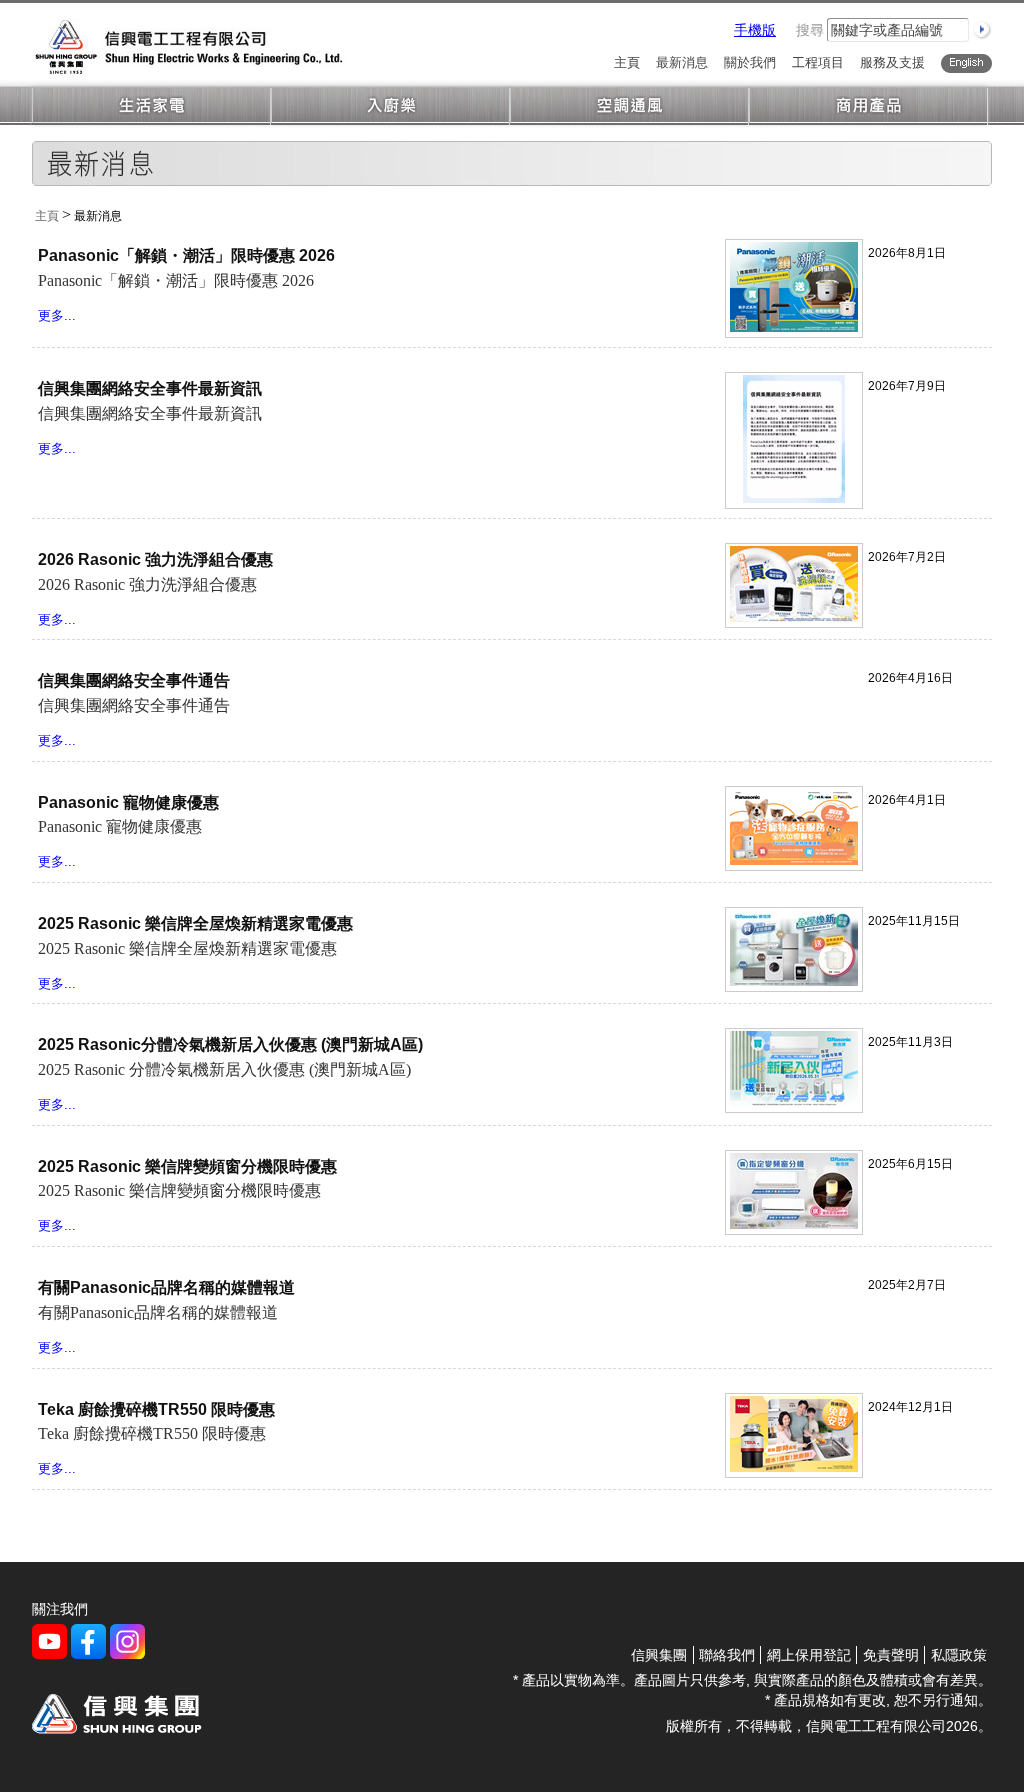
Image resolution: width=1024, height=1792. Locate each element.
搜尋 (810, 30)
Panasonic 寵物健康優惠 (128, 802)
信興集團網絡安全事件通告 (134, 680)
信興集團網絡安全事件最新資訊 (150, 388)
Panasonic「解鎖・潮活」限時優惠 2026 (186, 255)
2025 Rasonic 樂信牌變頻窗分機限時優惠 (187, 1166)
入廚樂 (390, 106)
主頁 (627, 63)
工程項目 (818, 63)
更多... (57, 315)
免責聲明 (891, 1655)
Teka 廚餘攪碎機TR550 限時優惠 (156, 1409)
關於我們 (750, 63)
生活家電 (151, 106)
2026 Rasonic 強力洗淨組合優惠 (155, 559)
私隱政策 (959, 1655)
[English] (966, 63)
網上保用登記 (809, 1655)
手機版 (755, 30)
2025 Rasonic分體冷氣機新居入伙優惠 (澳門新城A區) (230, 1044)
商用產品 (868, 106)
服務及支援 (892, 63)
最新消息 (682, 63)
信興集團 (659, 1655)
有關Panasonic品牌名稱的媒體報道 (166, 1287)
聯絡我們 (727, 1655)
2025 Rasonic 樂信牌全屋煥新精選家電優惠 (195, 923)
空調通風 (629, 106)
